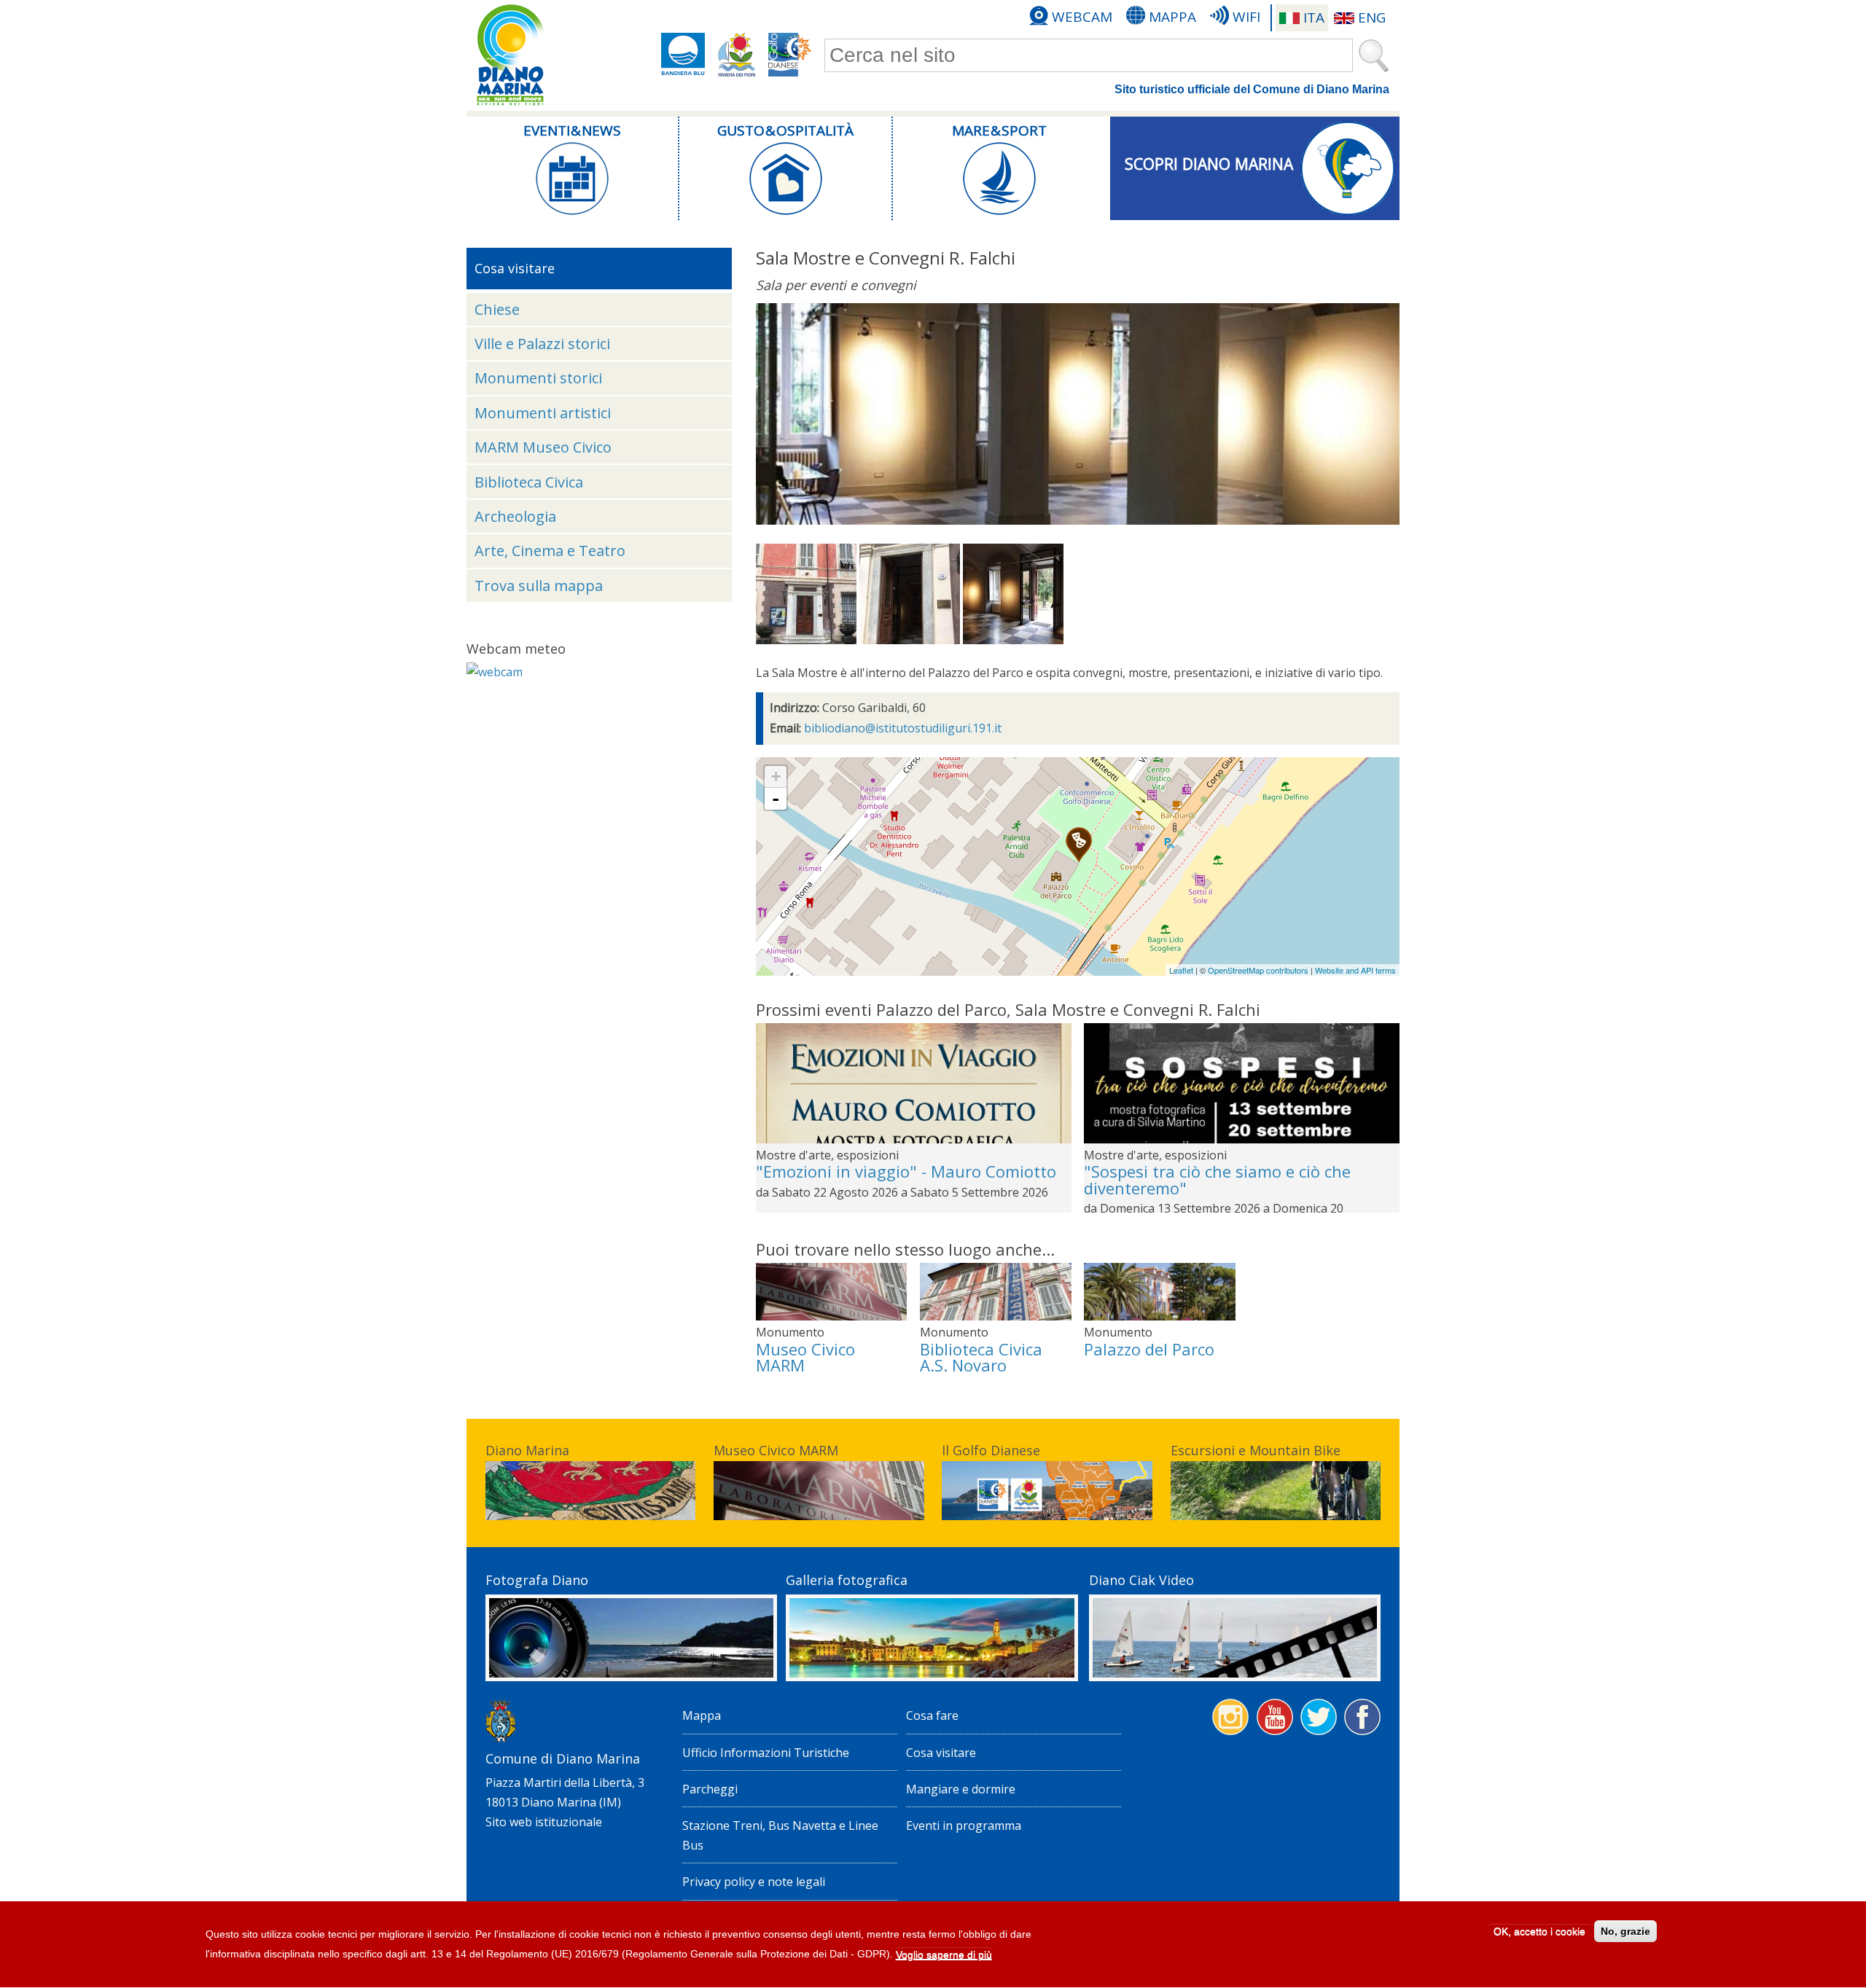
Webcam (1082, 17)
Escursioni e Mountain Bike (1256, 1450)
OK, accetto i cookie (1539, 1931)
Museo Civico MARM (805, 1357)
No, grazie (1625, 1931)
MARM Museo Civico (543, 447)
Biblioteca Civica (529, 482)
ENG (1372, 17)
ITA (1314, 17)
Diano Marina (527, 1450)
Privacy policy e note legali (754, 1882)
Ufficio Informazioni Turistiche (766, 1753)
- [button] (776, 799)
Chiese (497, 309)
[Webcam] (495, 672)
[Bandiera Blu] (683, 55)
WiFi (1246, 17)
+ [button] (776, 776)
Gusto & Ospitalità (785, 130)
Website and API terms (1355, 970)
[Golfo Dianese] (790, 55)
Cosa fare (932, 1715)
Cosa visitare (941, 1753)
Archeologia (515, 516)
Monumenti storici (538, 378)
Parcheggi (710, 1789)
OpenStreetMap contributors (1258, 970)
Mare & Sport (999, 130)
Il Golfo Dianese (991, 1450)
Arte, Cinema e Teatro (550, 551)
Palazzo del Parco (1149, 1349)
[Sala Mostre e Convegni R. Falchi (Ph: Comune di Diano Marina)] (910, 640)
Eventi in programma (964, 1825)
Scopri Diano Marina (1209, 164)
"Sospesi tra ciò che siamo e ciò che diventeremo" (1217, 1179)
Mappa (1172, 17)
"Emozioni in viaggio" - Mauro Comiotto (906, 1171)
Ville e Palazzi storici (542, 344)
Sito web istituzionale (544, 1822)
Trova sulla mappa (539, 586)
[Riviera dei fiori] (737, 55)
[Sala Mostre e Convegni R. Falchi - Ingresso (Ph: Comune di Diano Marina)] (806, 640)
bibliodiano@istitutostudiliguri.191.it (903, 728)
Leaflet (1181, 970)
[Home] (510, 55)
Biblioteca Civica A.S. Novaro (981, 1357)
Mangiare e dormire (961, 1789)
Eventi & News (572, 130)
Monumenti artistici (543, 413)
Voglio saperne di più (944, 1954)
